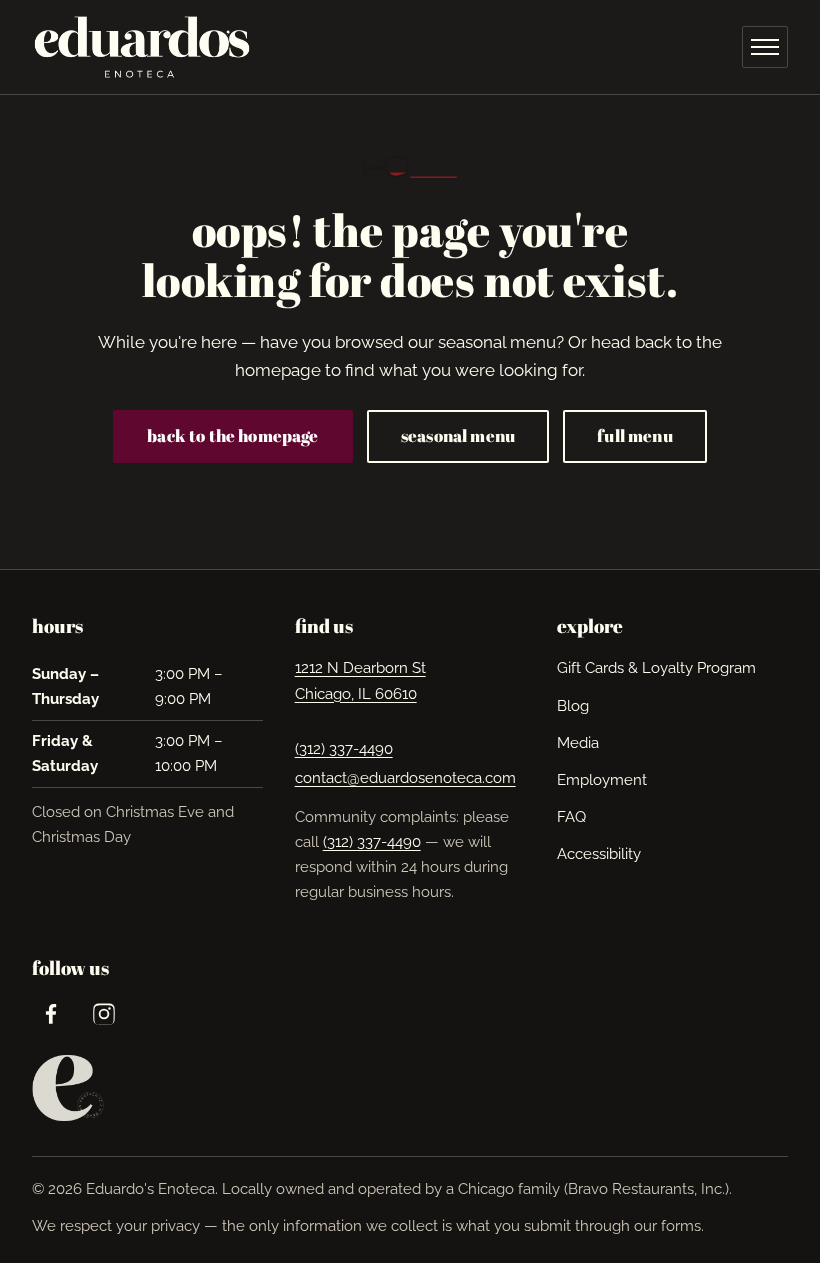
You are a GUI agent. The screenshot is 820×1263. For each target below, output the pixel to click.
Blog (573, 706)
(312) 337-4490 (344, 749)
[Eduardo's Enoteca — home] (142, 47)
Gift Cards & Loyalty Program (656, 668)
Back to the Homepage (232, 435)
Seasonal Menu (458, 435)
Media (578, 743)
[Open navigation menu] (765, 47)
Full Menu (635, 435)
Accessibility (599, 854)
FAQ (571, 817)
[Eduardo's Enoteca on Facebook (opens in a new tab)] (50, 1013)
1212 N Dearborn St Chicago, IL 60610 (360, 680)
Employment (602, 779)
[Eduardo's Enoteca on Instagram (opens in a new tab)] (103, 1013)
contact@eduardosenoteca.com (405, 778)
